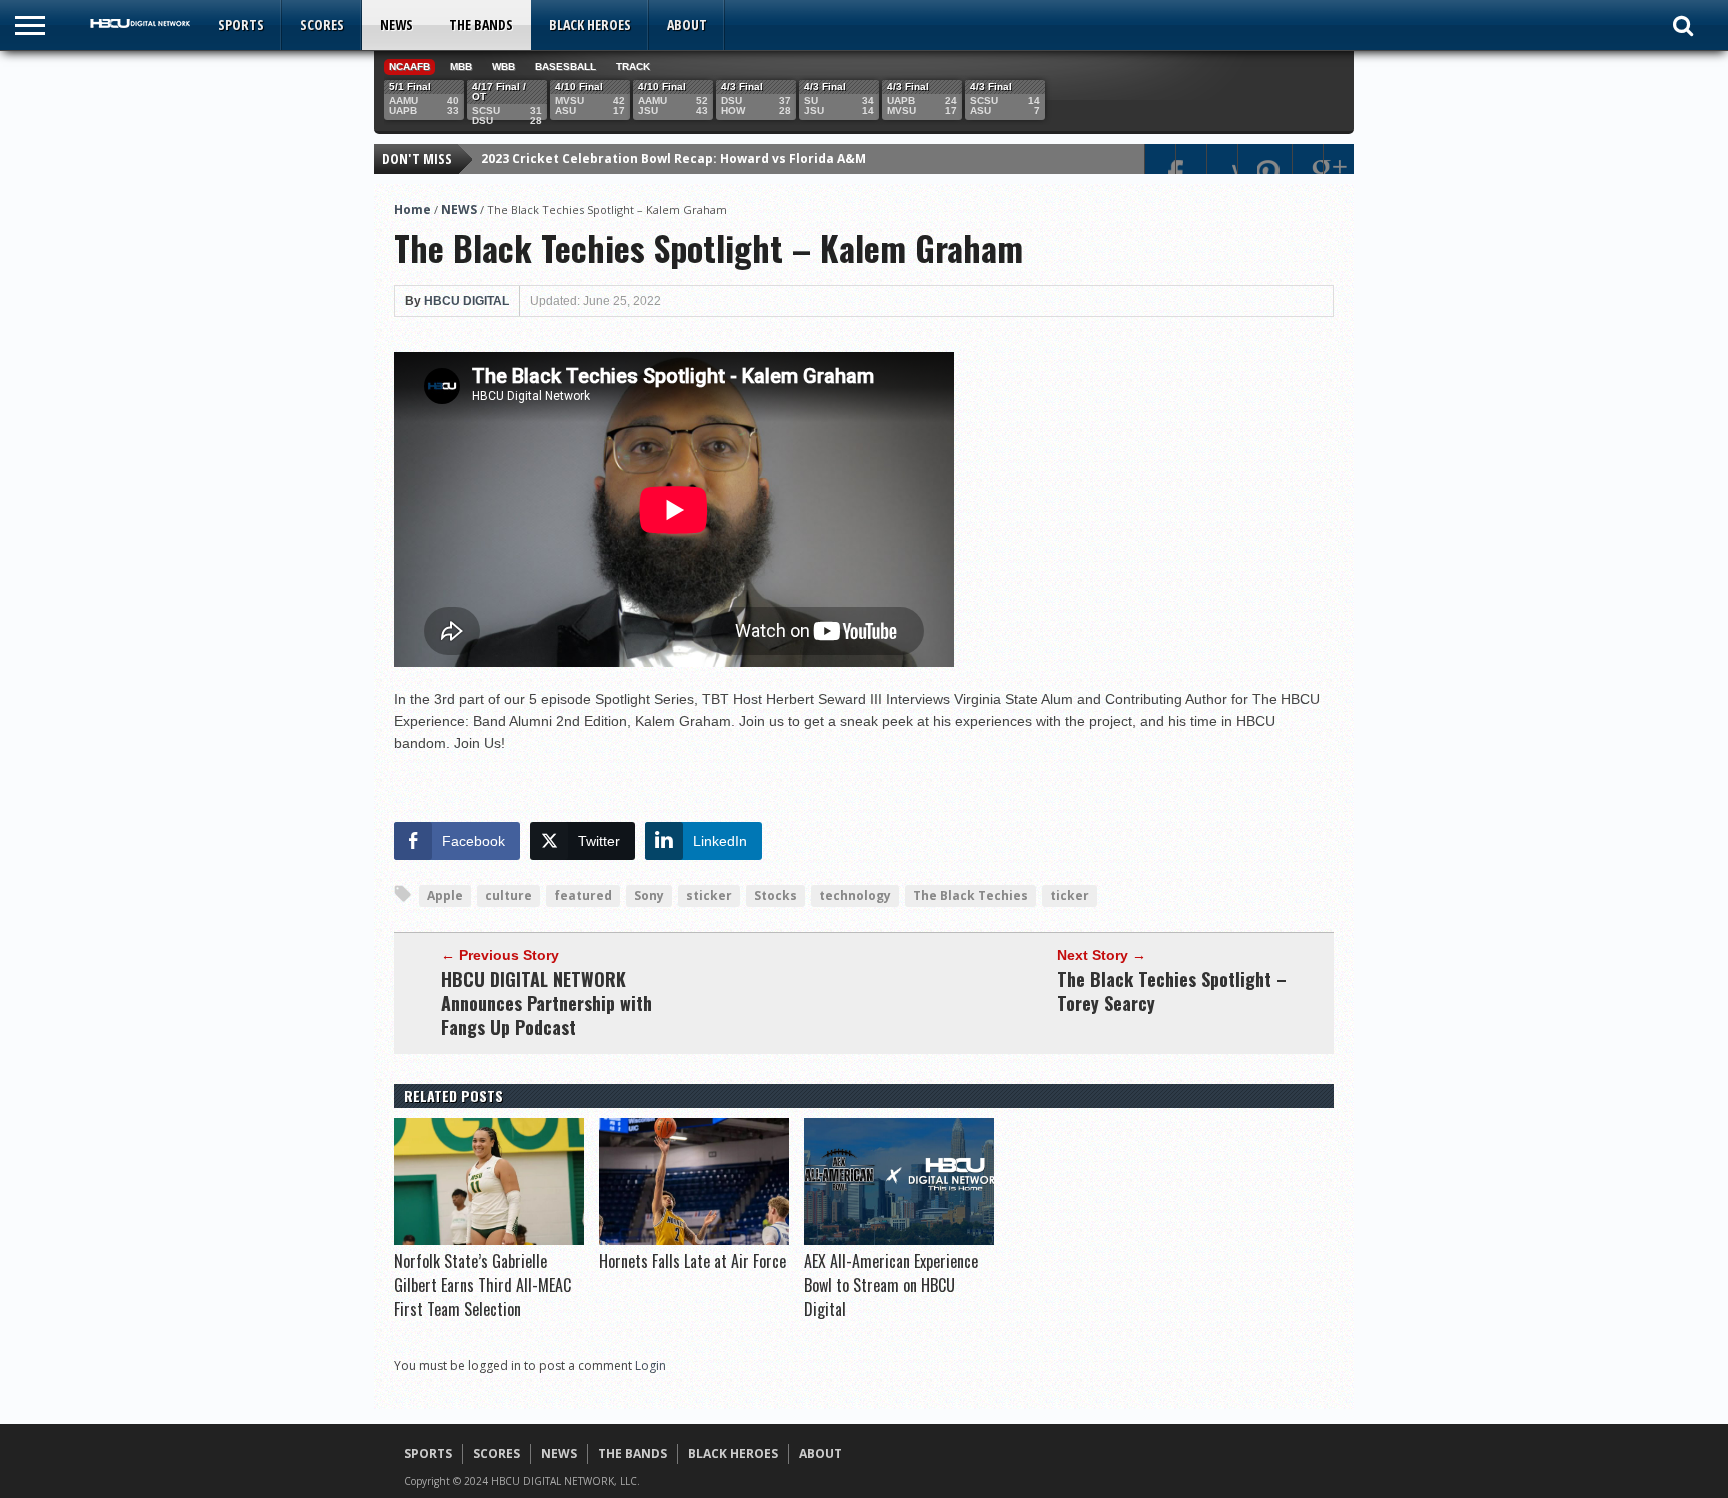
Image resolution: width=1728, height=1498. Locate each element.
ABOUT (687, 24)
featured (583, 895)
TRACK (633, 66)
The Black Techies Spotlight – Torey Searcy (1172, 991)
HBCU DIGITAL (466, 301)
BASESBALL (565, 66)
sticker (709, 895)
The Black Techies (970, 895)
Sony (649, 895)
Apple (445, 895)
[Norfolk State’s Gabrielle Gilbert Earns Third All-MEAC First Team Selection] (489, 1240)
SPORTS (241, 24)
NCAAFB (409, 66)
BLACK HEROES (590, 24)
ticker (1069, 895)
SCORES (322, 24)
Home (412, 209)
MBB (461, 66)
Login (650, 1365)
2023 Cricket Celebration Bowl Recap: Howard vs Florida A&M (673, 158)
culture (508, 895)
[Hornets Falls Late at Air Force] (694, 1240)
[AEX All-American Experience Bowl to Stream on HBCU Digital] (899, 1240)
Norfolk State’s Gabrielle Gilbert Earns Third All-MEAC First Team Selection (482, 1285)
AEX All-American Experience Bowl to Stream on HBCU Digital (891, 1285)
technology (855, 895)
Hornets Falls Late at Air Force (692, 1261)
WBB (503, 66)
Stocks (775, 895)
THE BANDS (481, 24)
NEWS (396, 24)
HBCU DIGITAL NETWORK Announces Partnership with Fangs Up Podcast (546, 1003)
